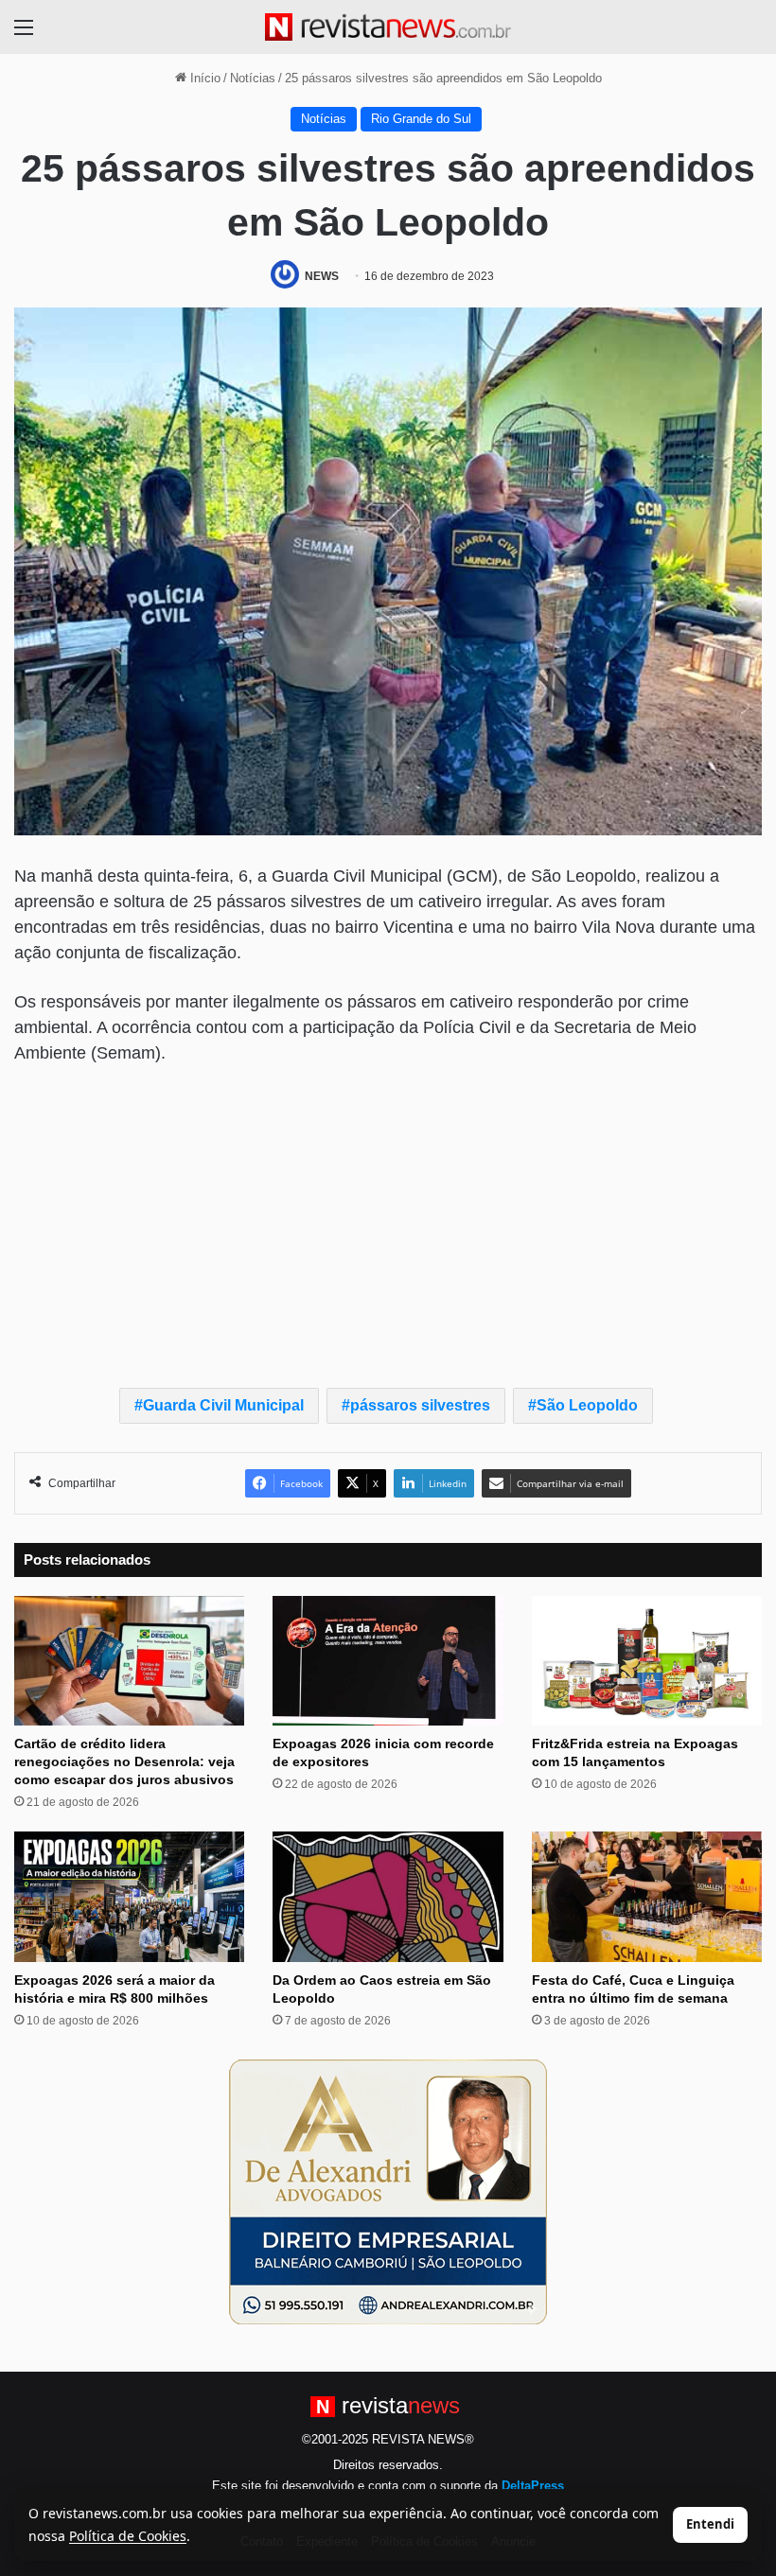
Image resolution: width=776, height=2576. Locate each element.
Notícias (253, 78)
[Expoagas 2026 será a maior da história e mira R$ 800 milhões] (129, 1896)
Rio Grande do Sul (421, 119)
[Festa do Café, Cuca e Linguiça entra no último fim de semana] (647, 1896)
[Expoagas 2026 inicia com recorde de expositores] (388, 1661)
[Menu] (24, 35)
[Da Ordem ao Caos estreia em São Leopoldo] (388, 1896)
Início (203, 78)
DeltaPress (533, 2486)
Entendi (710, 2524)
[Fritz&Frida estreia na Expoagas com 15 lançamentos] (647, 1661)
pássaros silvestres (420, 1405)
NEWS (322, 276)
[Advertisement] (388, 1222)
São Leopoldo (587, 1405)
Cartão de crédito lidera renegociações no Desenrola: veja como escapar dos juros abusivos (124, 1761)
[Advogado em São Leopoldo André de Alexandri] (388, 2190)
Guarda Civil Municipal (223, 1405)
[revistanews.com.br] (388, 27)
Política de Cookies (128, 2536)
